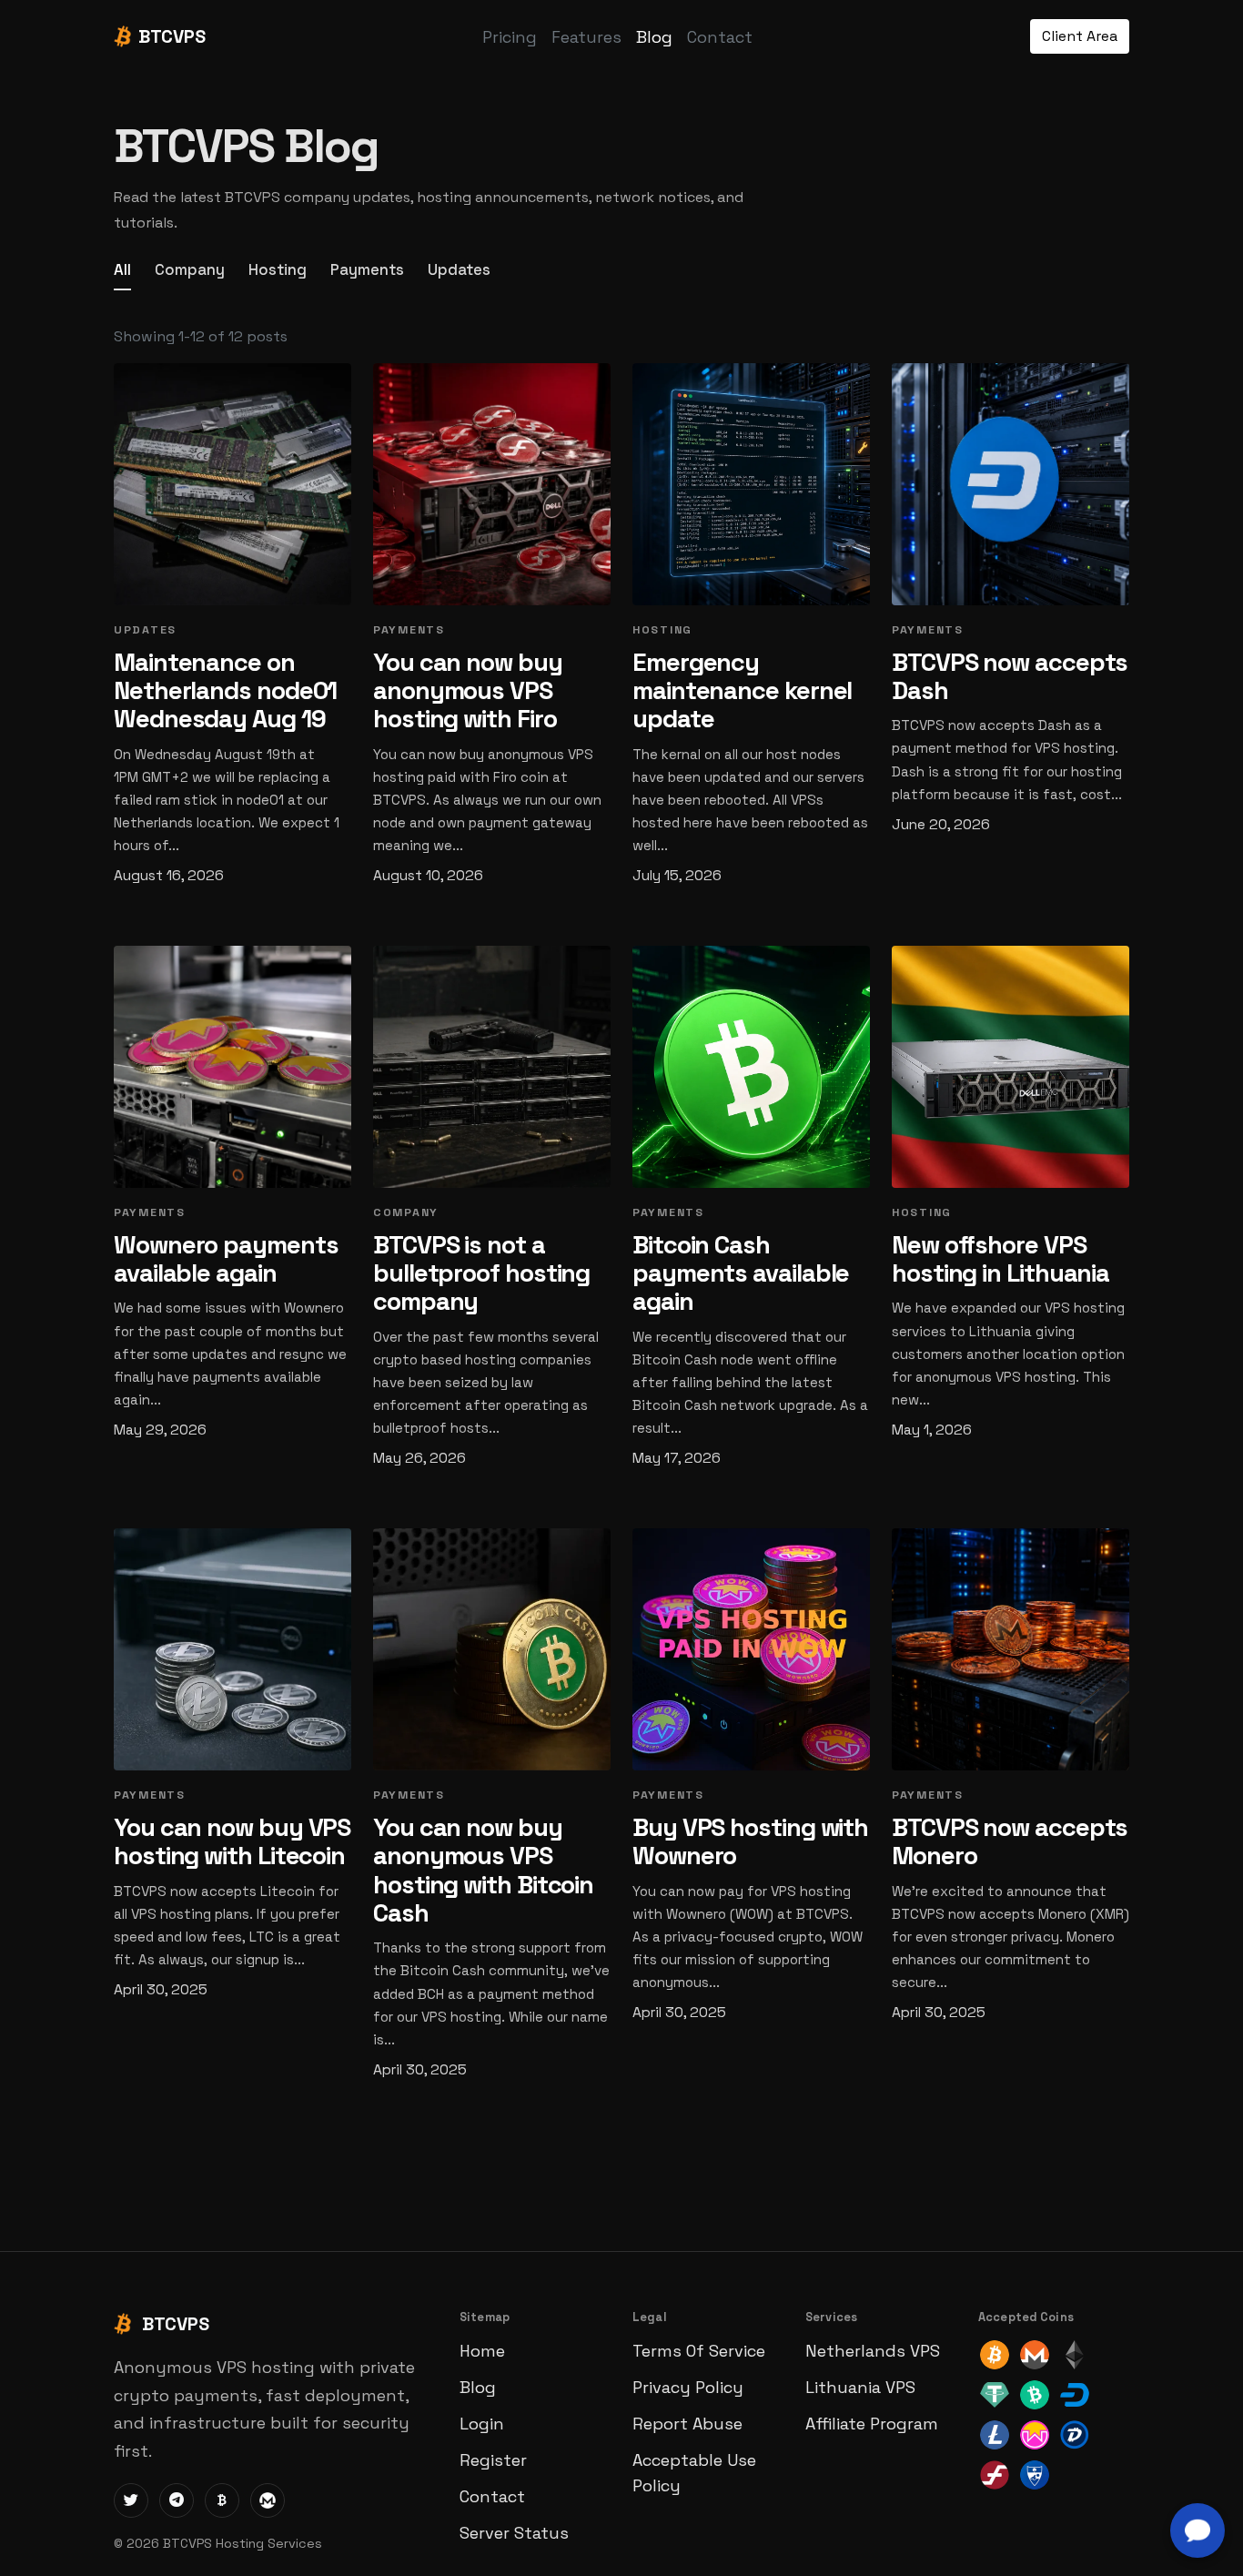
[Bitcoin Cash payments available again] (751, 1067)
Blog (654, 37)
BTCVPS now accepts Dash (1010, 676)
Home (482, 2351)
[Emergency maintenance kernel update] (751, 484)
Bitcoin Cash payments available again (741, 1273)
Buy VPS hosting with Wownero (750, 1841)
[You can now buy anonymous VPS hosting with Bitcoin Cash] (492, 1649)
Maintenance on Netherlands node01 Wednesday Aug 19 (225, 691)
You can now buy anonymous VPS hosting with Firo (468, 691)
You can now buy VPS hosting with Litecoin (232, 1841)
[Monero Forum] (268, 2500)
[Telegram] (177, 2500)
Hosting (278, 269)
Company (190, 269)
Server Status (514, 2533)
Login (482, 2424)
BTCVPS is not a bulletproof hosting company (481, 1273)
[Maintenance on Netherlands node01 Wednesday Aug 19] (232, 484)
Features (586, 37)
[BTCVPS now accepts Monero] (1011, 1649)
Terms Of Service (699, 2351)
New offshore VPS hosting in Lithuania (1000, 1259)
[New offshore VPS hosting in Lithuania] (1011, 1067)
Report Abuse (687, 2424)
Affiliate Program (872, 2424)
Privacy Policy (688, 2387)
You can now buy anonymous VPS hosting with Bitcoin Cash (483, 1870)
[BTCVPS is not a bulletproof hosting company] (492, 1067)
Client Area (1080, 36)
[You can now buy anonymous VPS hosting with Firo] (492, 484)
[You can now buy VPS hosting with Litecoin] (232, 1649)
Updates (459, 269)
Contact (720, 37)
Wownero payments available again (226, 1259)
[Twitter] (131, 2500)
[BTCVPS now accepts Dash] (1011, 484)
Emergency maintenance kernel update (742, 691)
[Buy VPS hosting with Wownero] (751, 1649)
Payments (367, 269)
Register (493, 2460)
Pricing (510, 37)
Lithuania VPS (860, 2387)
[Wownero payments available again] (232, 1067)
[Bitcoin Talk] (222, 2500)
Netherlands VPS (873, 2351)
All (122, 269)
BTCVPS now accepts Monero (1010, 1841)
